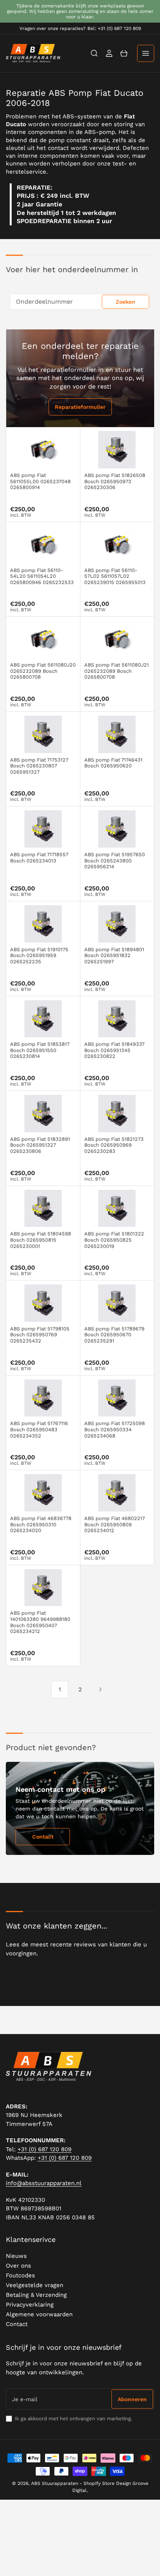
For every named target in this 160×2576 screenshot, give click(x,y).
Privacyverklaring (30, 2305)
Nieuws (16, 2256)
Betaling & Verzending (36, 2295)
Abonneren (132, 2399)
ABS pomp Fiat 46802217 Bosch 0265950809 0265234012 (115, 1524)
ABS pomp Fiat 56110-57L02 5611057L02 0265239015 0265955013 (115, 576)
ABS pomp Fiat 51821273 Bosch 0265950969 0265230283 (114, 1145)
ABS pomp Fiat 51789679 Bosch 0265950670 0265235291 (114, 1335)
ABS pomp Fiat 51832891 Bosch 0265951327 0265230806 (40, 1145)
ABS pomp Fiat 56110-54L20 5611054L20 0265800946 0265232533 (42, 576)
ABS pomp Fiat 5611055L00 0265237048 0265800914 (40, 481)
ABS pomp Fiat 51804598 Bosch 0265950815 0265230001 (41, 1240)
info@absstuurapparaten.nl (44, 2183)
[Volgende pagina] (100, 1689)
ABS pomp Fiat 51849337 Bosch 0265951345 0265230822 (114, 1050)
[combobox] (80, 302)
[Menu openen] (146, 53)
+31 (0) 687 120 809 (44, 2149)
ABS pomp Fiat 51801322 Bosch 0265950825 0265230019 (114, 1240)
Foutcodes (20, 2275)
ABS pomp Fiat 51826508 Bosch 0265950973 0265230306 (115, 481)
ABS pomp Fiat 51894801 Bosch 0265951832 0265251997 (114, 955)
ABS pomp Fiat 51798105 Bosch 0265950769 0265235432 (40, 1335)
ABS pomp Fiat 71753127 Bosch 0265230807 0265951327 (39, 766)
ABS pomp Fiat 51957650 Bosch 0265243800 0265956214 (115, 860)
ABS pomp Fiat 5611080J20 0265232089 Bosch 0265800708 (43, 671)
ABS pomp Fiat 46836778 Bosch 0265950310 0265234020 (41, 1524)
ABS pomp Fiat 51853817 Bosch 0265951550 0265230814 (40, 1050)
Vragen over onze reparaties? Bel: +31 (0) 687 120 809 (80, 28)
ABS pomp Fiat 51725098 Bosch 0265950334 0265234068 (115, 1429)
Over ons (18, 2266)
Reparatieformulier (80, 407)
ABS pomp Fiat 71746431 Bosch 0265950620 (113, 763)
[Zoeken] (94, 53)
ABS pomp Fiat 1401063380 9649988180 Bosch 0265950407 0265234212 (40, 1622)
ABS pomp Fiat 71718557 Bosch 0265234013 (39, 858)
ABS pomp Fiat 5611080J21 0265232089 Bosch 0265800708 (117, 671)
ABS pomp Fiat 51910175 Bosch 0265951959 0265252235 (39, 955)
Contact (43, 1837)
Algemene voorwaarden (39, 2314)
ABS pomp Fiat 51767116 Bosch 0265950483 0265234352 (39, 1429)
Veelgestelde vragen (35, 2285)
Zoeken (125, 302)
